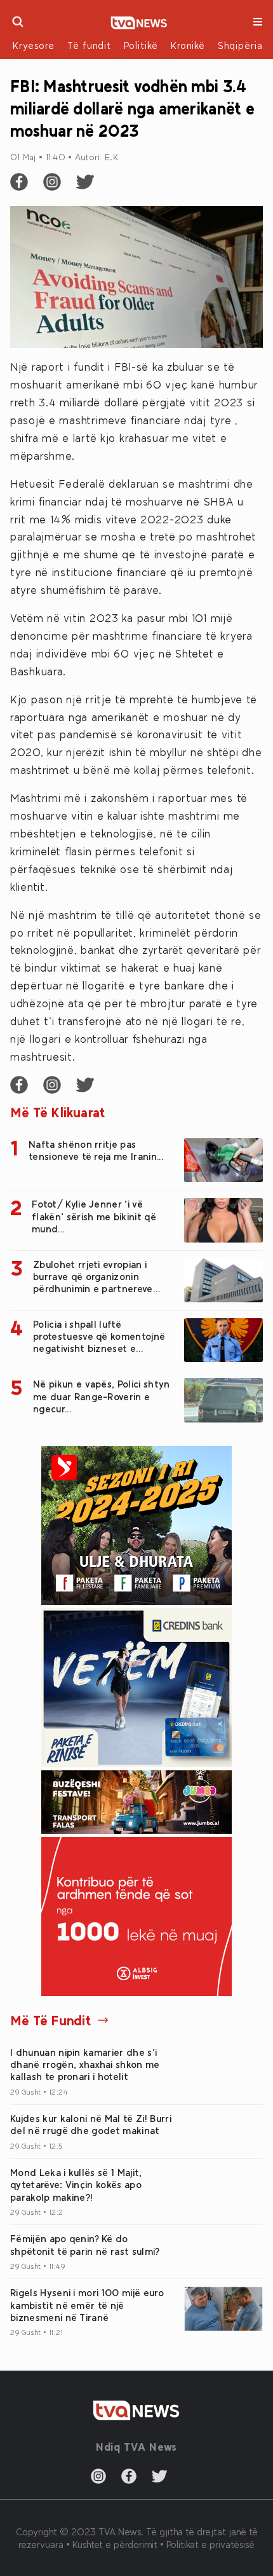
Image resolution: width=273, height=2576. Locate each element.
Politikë (141, 45)
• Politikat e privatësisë (207, 2544)
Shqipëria (240, 45)
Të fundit (89, 45)
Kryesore (34, 45)
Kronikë (188, 45)
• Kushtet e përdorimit (113, 2544)
